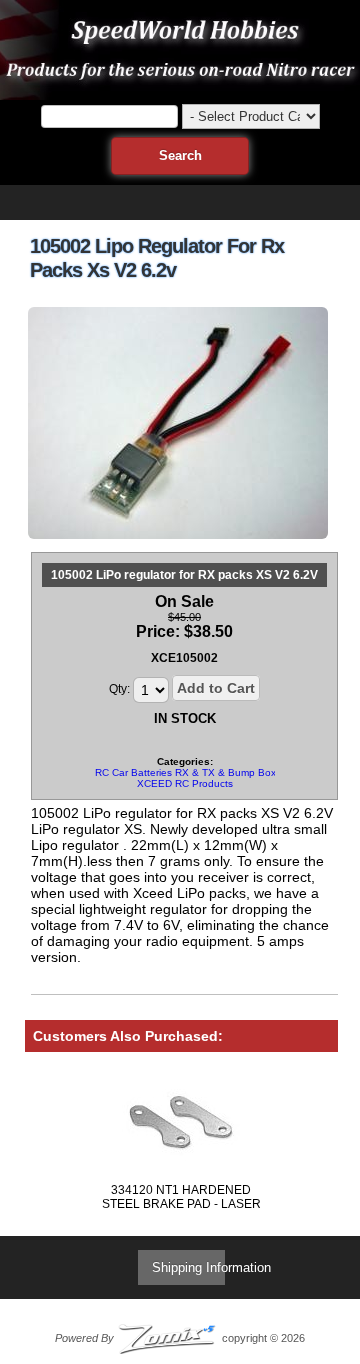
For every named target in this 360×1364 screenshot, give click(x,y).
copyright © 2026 (180, 1338)
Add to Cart (216, 688)
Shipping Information (211, 1267)
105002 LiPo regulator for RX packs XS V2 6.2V (184, 575)
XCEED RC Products (185, 783)
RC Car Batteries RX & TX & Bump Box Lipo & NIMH (216, 772)
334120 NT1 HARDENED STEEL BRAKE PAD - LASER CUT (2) (181, 1204)
